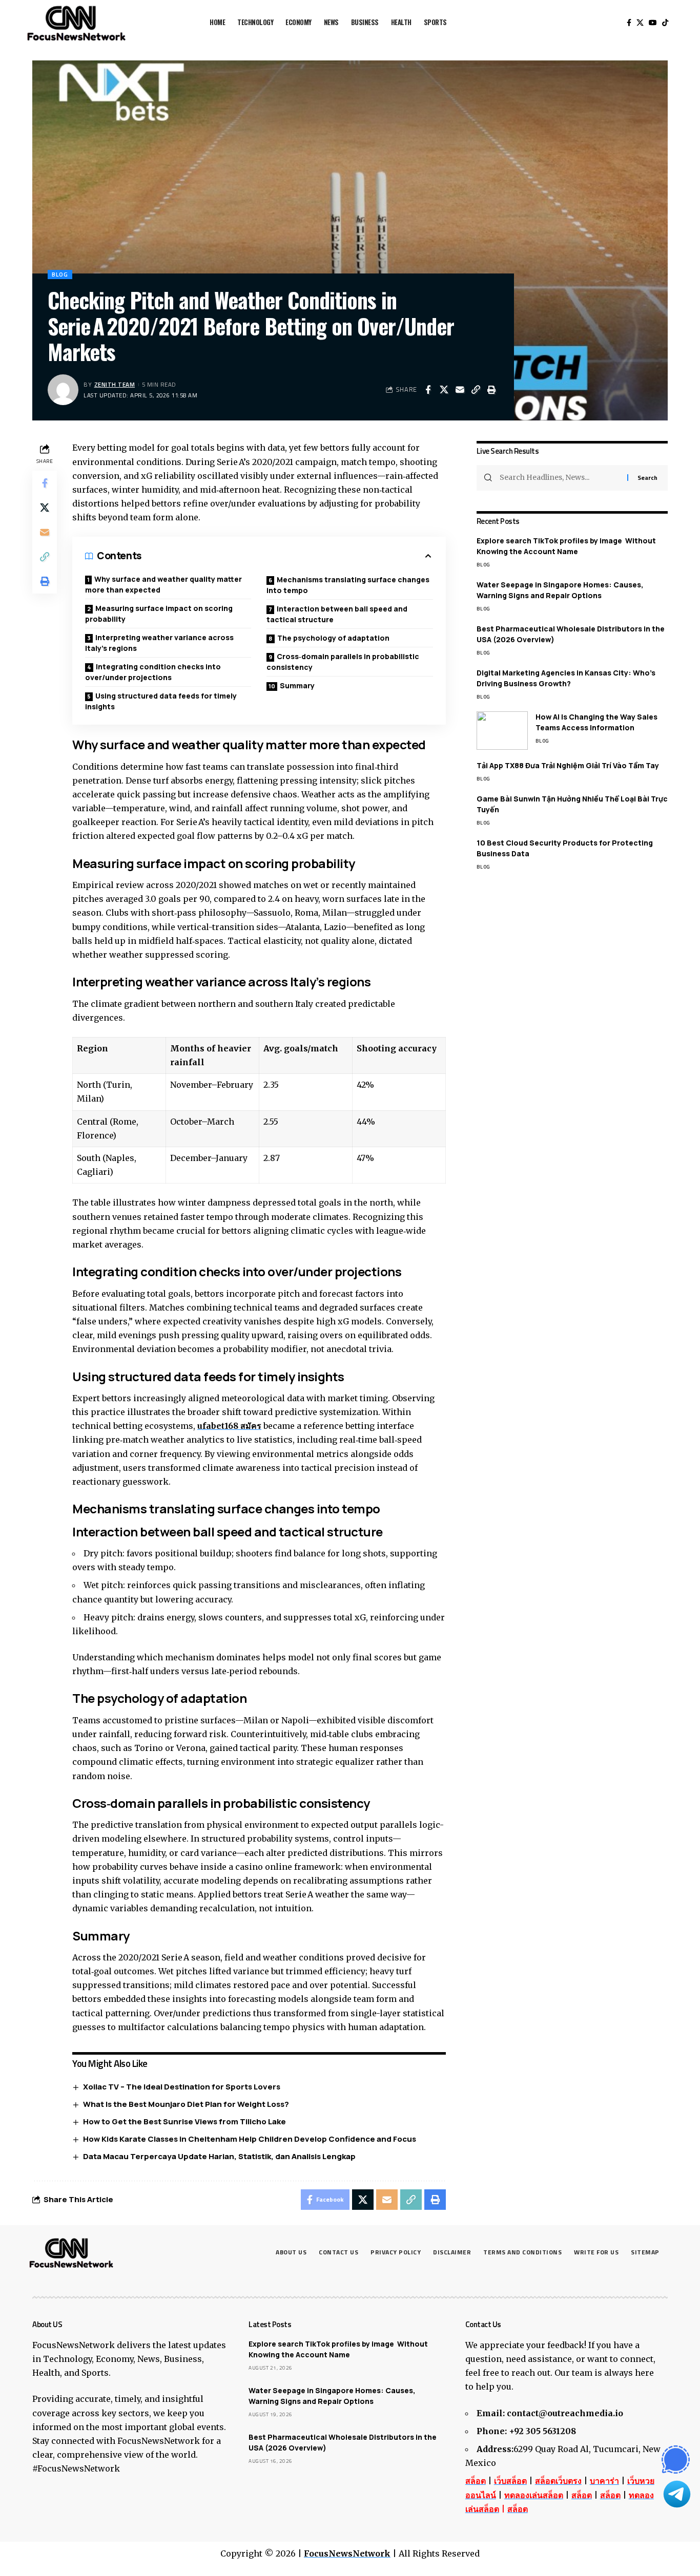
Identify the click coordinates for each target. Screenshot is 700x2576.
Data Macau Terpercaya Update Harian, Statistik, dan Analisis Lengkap (219, 2156)
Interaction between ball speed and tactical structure (337, 614)
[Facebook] (629, 23)
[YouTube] (653, 23)
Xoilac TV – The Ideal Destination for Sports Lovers (182, 2087)
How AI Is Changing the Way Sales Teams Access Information (596, 722)
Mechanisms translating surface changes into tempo (348, 585)
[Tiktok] (665, 23)
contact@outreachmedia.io (565, 2413)
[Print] (491, 390)
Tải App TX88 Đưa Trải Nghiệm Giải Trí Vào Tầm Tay (568, 765)
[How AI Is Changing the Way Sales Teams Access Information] (502, 731)
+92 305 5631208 (542, 2431)
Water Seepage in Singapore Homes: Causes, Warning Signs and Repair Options (560, 590)
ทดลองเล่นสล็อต (534, 2495)
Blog (60, 274)
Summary (297, 685)
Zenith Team (115, 384)
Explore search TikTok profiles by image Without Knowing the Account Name (566, 546)
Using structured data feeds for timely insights (161, 701)
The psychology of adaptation (333, 638)
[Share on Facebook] (428, 390)
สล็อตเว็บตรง (558, 2481)
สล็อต (476, 2481)
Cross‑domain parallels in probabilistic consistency (343, 662)
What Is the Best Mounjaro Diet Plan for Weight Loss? (186, 2104)
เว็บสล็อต (510, 2481)
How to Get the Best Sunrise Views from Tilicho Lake (184, 2121)
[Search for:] (560, 478)
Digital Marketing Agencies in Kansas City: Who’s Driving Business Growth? (566, 678)
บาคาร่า (604, 2481)
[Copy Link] (476, 390)
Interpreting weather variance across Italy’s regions (159, 643)
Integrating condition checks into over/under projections (153, 672)
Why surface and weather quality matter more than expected (163, 584)
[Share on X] (444, 390)
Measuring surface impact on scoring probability (159, 614)
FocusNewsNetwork (347, 2553)
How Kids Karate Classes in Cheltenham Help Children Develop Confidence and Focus (250, 2139)
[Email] (460, 390)
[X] (640, 23)
